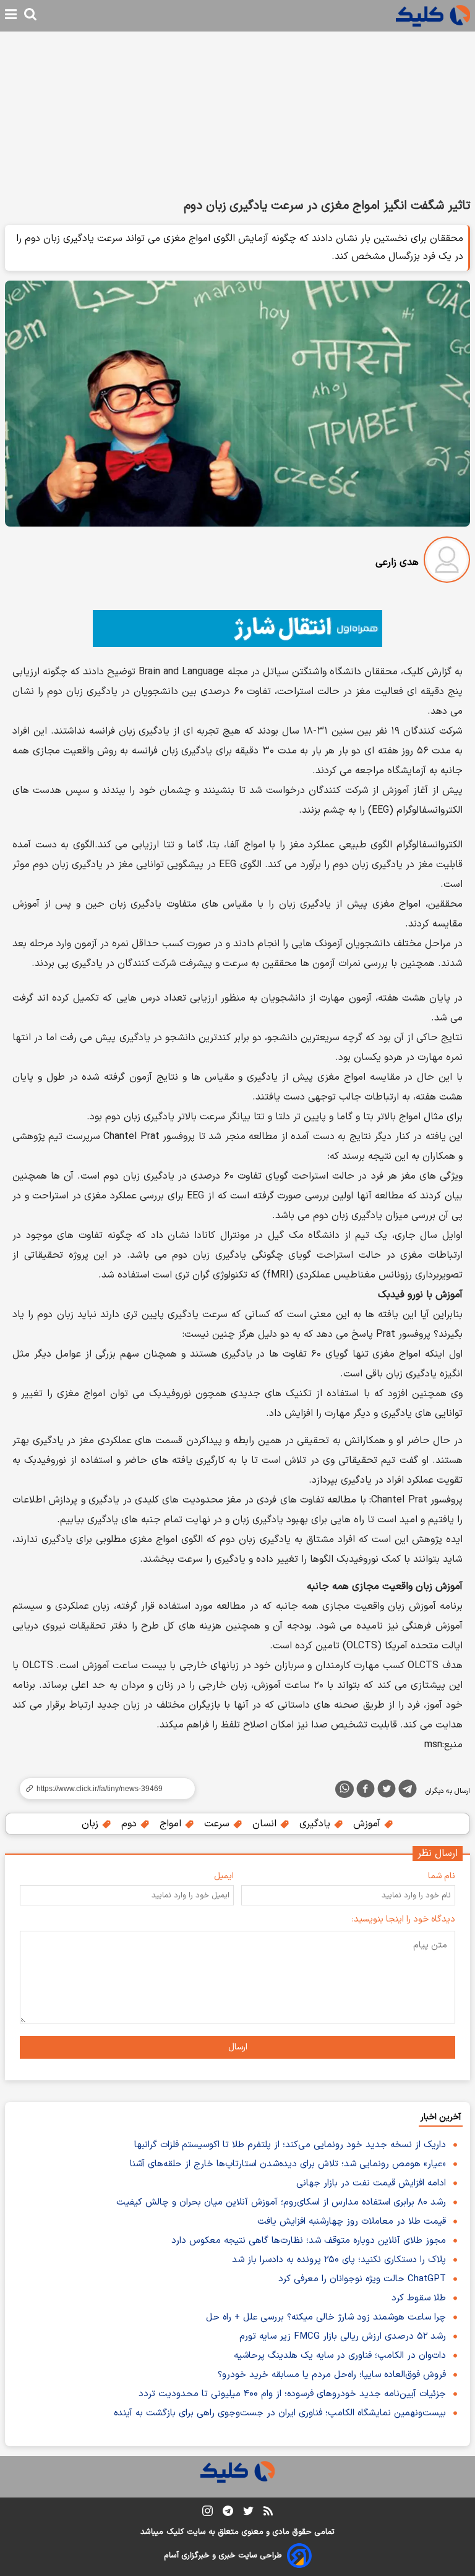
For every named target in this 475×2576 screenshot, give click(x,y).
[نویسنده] (447, 562)
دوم (131, 1824)
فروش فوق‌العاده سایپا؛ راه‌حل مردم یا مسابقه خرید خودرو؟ (332, 2375)
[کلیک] (433, 16)
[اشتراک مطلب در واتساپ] (344, 1789)
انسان (266, 1824)
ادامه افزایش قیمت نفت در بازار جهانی (371, 2183)
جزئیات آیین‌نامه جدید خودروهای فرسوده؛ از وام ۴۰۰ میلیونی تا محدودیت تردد (292, 2394)
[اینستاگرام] (208, 2513)
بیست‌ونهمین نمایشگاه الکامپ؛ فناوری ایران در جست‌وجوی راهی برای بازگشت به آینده (280, 2413)
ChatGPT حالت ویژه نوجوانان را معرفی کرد (362, 2279)
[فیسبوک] (366, 1791)
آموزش (368, 1824)
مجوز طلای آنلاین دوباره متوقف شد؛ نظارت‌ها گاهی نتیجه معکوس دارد (309, 2241)
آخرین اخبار (441, 2117)
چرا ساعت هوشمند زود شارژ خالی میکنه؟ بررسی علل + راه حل (326, 2317)
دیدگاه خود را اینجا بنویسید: (404, 1919)
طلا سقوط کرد (419, 2298)
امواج (172, 1824)
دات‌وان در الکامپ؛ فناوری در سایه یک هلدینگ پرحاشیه (340, 2356)
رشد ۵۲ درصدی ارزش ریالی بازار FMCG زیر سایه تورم (343, 2337)
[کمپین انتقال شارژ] (237, 629)
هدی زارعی (397, 562)
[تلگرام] (408, 1791)
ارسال (238, 2047)
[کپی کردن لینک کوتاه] (102, 1789)
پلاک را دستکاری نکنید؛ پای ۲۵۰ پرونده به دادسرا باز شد (339, 2260)
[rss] (268, 2513)
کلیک (175, 2532)
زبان (92, 1824)
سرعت (218, 1824)
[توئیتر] (387, 1791)
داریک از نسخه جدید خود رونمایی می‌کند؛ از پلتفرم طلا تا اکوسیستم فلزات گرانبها (290, 2145)
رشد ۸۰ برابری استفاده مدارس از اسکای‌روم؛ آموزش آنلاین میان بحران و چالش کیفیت (281, 2202)
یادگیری (316, 1824)
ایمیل (224, 1876)
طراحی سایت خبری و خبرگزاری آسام (223, 2556)
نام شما (442, 1876)
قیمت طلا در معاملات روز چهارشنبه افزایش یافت (352, 2222)
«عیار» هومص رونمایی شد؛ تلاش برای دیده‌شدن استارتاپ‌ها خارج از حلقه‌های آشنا (288, 2164)
